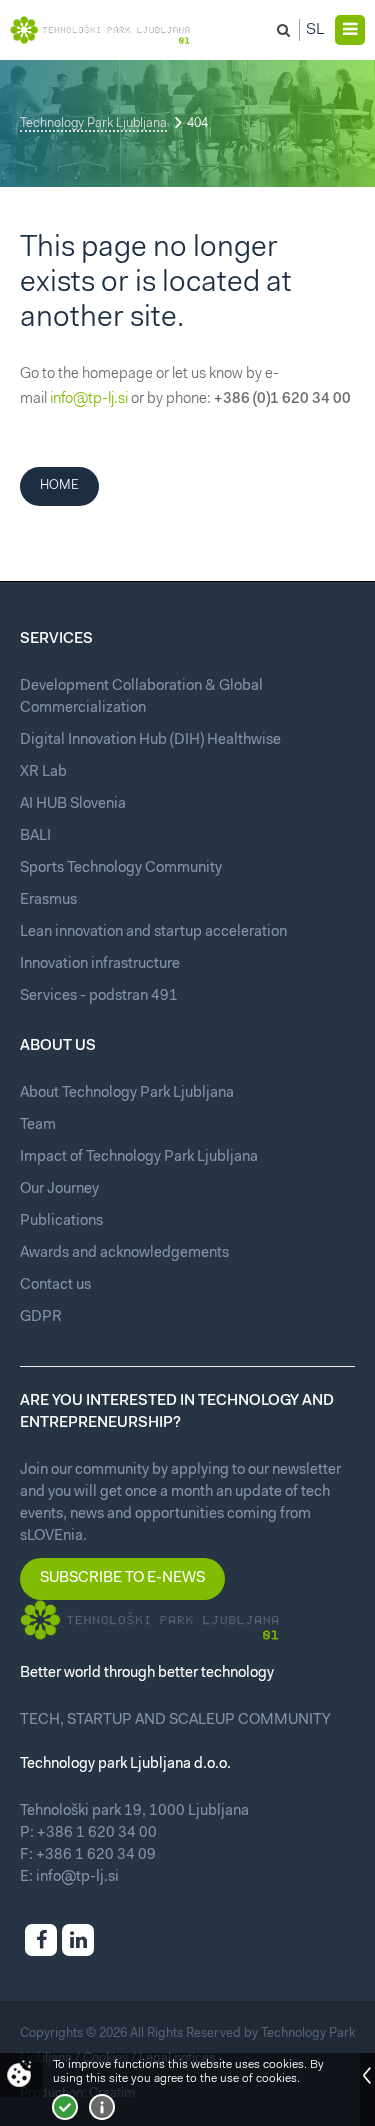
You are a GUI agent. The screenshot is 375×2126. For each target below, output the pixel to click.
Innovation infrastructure (100, 964)
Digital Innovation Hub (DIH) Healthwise (150, 740)
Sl (315, 30)
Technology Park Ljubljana (93, 123)
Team (38, 1125)
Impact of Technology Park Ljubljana (139, 1157)
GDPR (41, 1317)
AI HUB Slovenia (73, 804)
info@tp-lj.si (89, 399)
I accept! (65, 2107)
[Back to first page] (100, 30)
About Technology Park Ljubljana (127, 1093)
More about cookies (102, 2107)
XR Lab (43, 772)
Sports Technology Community (121, 868)
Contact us (55, 1285)
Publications (61, 1221)
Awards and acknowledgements (124, 1253)
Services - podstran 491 (99, 996)
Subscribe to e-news (122, 1578)
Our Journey (59, 1189)
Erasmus (48, 900)
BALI (35, 836)
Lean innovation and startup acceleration (153, 932)
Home (59, 485)
